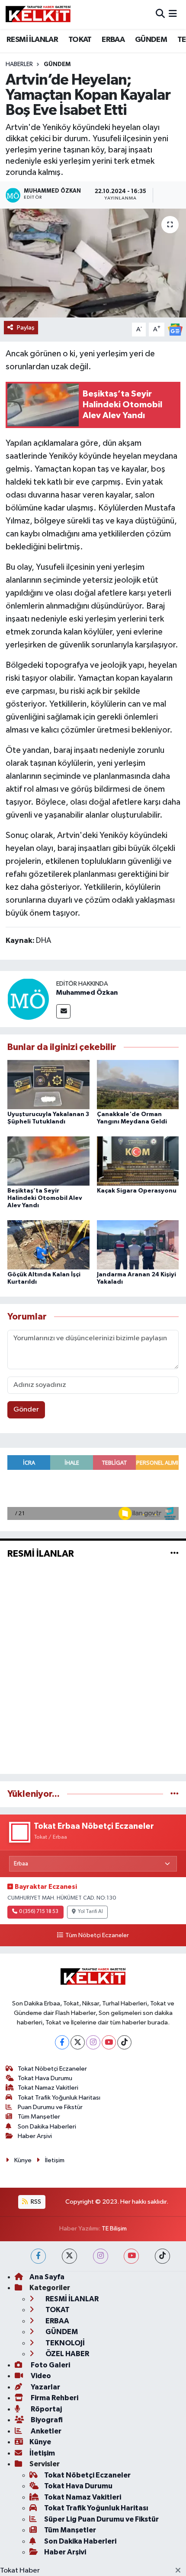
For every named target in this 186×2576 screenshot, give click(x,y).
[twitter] (69, 2256)
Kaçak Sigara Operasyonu (137, 1191)
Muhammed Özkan (87, 993)
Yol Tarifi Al (90, 1912)
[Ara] (160, 14)
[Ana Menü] (173, 14)
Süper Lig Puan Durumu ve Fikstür (101, 2519)
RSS (35, 2202)
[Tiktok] (124, 2042)
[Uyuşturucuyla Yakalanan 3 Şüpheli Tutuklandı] (48, 1084)
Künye (23, 2160)
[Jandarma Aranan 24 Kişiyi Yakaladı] (138, 1245)
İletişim (55, 2160)
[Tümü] (175, 1794)
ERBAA (113, 40)
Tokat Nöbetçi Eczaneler (52, 2069)
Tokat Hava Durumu (45, 2078)
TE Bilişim (114, 2229)
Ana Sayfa (47, 2277)
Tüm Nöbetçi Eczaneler (97, 1935)
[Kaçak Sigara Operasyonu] (138, 1161)
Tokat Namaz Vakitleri (48, 2088)
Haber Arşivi (35, 2136)
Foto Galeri (50, 2365)
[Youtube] (109, 2042)
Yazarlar (45, 2387)
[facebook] (38, 2256)
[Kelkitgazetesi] (38, 14)
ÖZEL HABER (67, 2354)
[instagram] (101, 2256)
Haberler (19, 64)
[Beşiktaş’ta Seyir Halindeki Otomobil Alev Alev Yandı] (48, 1161)
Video (40, 2376)
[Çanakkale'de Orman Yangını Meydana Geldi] (138, 1084)
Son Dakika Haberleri (47, 2127)
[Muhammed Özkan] (28, 999)
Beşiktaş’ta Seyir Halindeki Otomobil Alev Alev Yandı (45, 1198)
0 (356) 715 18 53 (39, 1912)
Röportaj (46, 2409)
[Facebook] (62, 2042)
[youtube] (131, 2256)
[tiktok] (162, 2256)
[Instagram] (93, 2042)
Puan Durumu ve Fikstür (50, 2107)
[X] (78, 2042)
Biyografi (46, 2420)
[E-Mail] (63, 1011)
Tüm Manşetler (39, 2117)
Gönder (26, 1410)
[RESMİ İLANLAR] (175, 1553)
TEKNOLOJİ (64, 2343)
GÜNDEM (151, 40)
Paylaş (26, 328)
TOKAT (80, 40)
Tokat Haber (20, 2571)
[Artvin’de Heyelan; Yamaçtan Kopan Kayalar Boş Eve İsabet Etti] (93, 263)
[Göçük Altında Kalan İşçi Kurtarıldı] (48, 1245)
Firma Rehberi (54, 2398)
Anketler (45, 2431)
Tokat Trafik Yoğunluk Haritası (59, 2098)
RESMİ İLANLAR (32, 40)
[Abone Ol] (175, 329)
